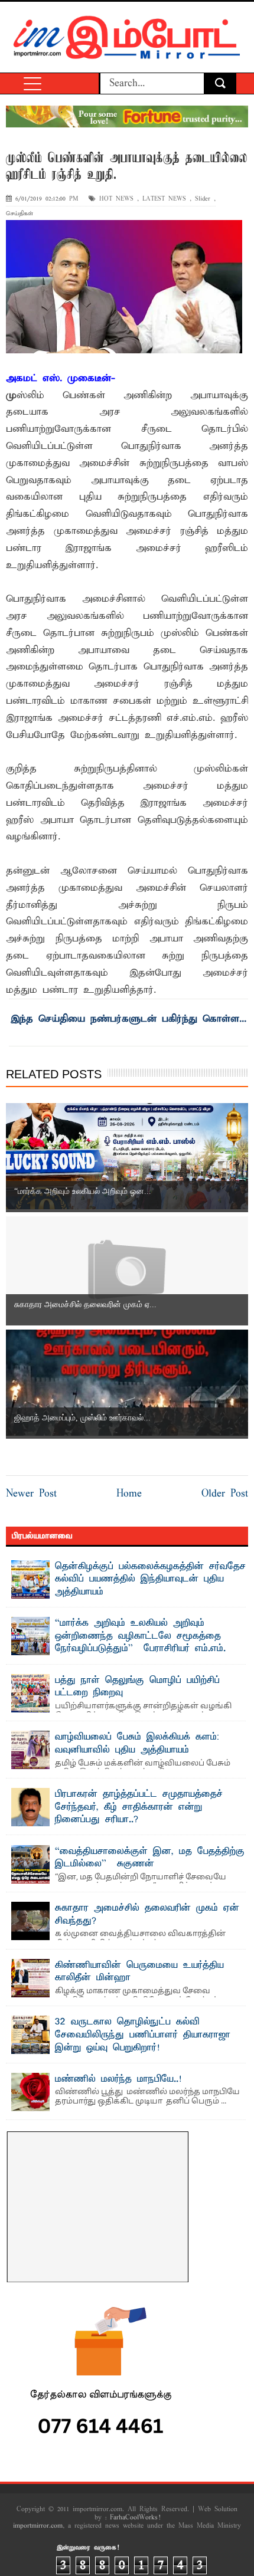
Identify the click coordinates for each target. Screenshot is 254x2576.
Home (129, 1494)
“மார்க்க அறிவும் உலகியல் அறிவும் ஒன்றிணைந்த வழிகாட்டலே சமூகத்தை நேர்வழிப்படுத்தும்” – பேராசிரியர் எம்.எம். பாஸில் (140, 1643)
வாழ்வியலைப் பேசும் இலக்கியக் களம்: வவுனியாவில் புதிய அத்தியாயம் (137, 1744)
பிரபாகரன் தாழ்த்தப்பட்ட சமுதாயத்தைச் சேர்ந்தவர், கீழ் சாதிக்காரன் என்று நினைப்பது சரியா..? (139, 1807)
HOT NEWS (116, 199)
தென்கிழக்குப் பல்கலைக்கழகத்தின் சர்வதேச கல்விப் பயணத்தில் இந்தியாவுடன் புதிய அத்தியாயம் (150, 1579)
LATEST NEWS (164, 199)
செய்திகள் (19, 214)
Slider (203, 199)
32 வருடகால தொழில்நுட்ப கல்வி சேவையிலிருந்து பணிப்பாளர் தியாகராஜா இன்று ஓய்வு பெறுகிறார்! (143, 2035)
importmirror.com (38, 2526)
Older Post (225, 1494)
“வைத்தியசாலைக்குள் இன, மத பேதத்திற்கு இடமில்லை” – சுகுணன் (150, 1858)
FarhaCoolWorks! (135, 2518)
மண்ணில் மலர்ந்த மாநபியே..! (118, 2079)
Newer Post (31, 1494)
